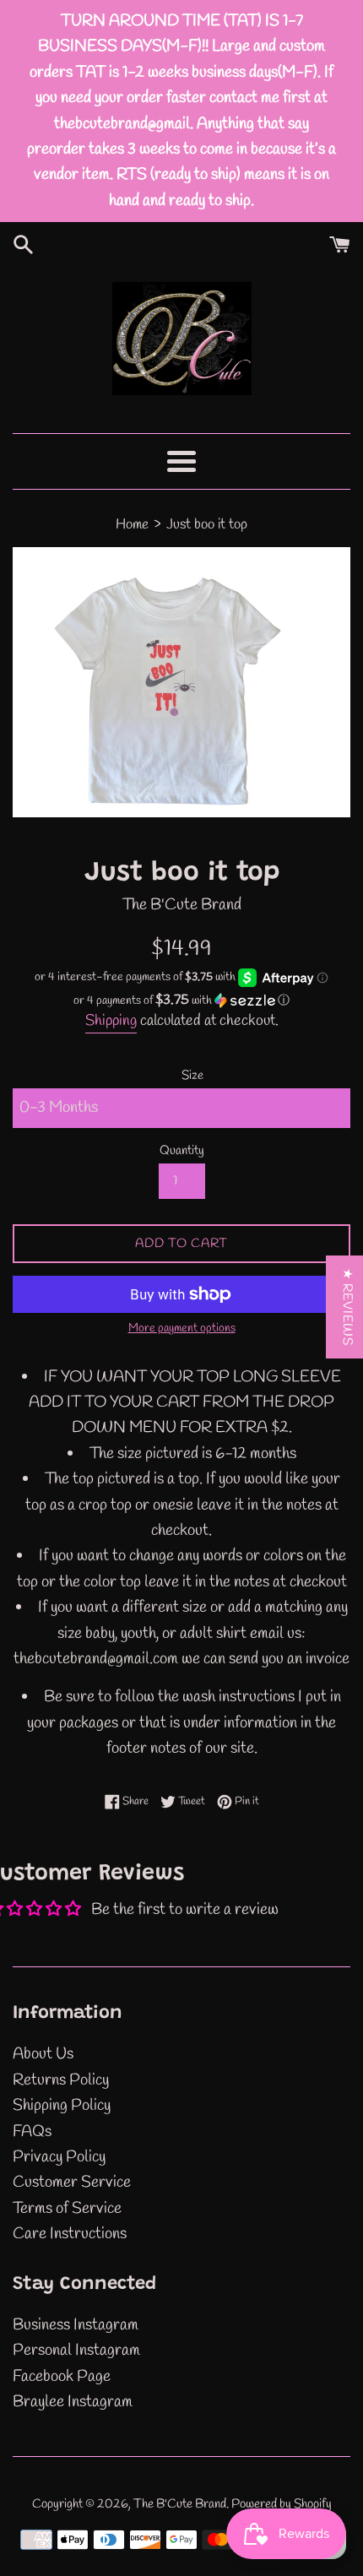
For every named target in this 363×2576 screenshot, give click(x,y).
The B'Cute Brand (180, 2504)
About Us (43, 2054)
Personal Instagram (76, 2351)
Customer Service (72, 2183)
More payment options (182, 1329)
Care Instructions (70, 2234)
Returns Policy (61, 2080)
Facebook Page (62, 2377)
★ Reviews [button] (347, 1307)
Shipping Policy (62, 2106)
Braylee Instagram (73, 2402)
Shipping (111, 1021)
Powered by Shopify (282, 2504)
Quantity (182, 1151)
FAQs (32, 2132)
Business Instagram (76, 2325)
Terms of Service (67, 2209)
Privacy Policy (59, 2157)
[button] (181, 1001)
